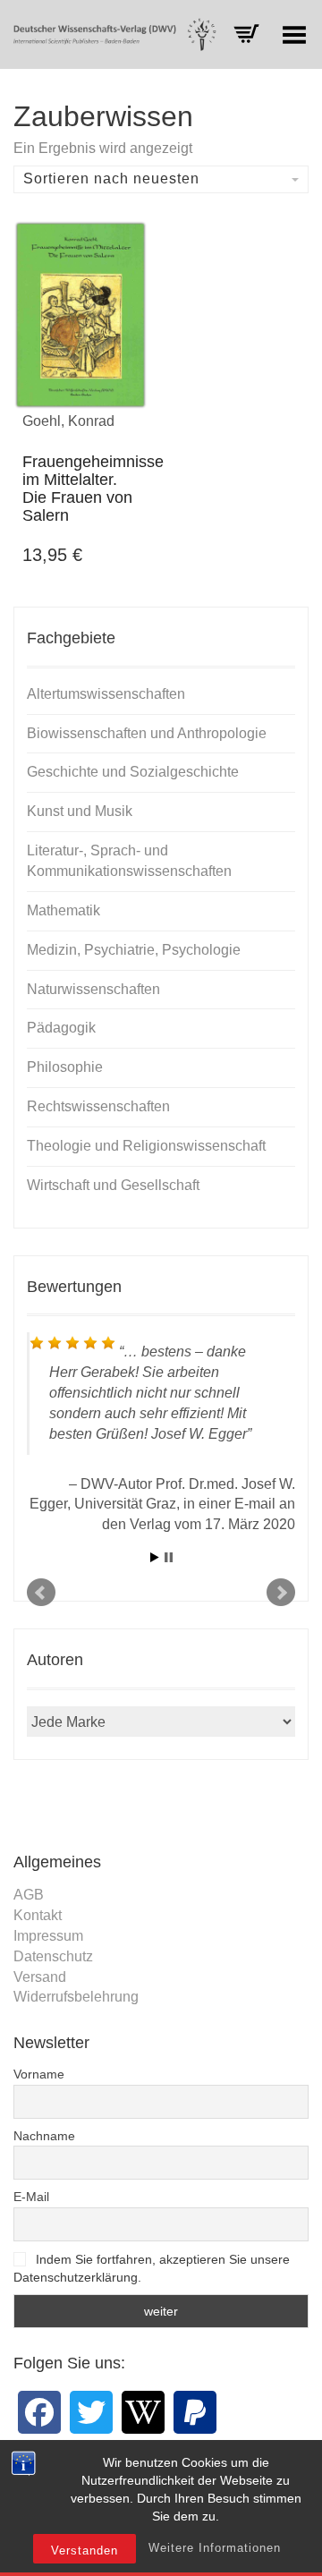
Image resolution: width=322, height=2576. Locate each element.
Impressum (48, 1936)
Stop (169, 1557)
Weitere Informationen (215, 2548)
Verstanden (85, 2550)
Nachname (44, 2136)
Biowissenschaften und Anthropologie (147, 733)
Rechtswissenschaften (98, 1106)
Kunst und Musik (80, 811)
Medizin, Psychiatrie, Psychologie (134, 950)
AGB (29, 1895)
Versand (40, 1977)
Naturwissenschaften (93, 989)
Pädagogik (61, 1028)
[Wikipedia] (143, 2412)
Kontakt (38, 1915)
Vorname (39, 2074)
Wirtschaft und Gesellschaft (113, 1185)
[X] (91, 2412)
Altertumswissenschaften (106, 694)
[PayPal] (195, 2412)
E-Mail (31, 2197)
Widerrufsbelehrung (76, 1997)
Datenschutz (53, 1956)
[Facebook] (39, 2412)
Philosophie (65, 1067)
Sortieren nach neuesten (111, 179)
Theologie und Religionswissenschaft (146, 1146)
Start (155, 1557)
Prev (41, 1593)
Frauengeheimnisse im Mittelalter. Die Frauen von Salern (93, 488)
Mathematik (64, 910)
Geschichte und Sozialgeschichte (133, 772)
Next (281, 1593)
